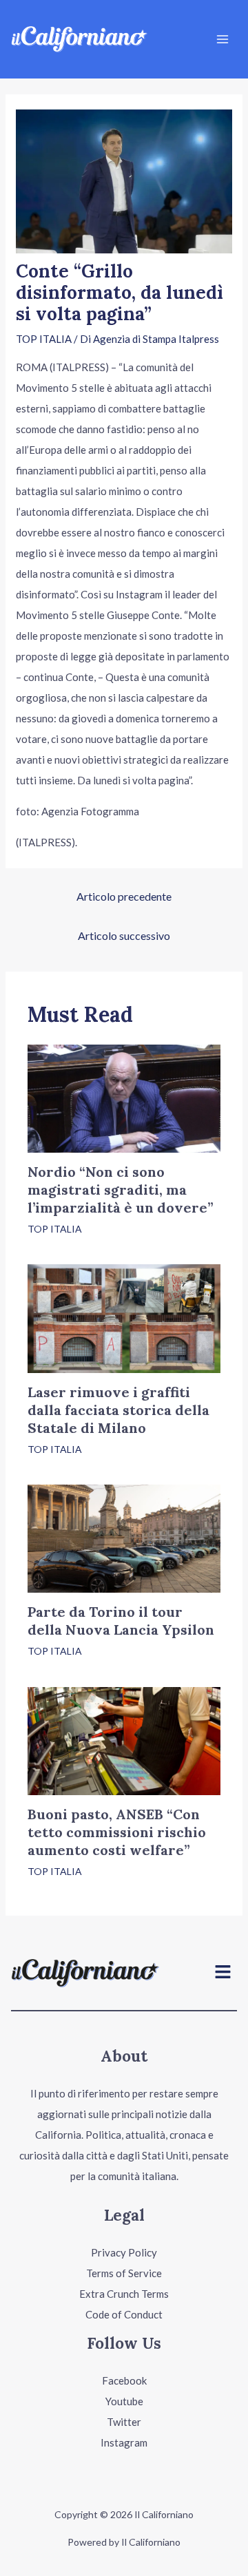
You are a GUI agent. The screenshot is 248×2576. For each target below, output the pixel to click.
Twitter (124, 2422)
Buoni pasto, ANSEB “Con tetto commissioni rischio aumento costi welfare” (117, 1832)
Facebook (124, 2380)
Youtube (124, 2401)
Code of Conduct (124, 2314)
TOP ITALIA (44, 339)
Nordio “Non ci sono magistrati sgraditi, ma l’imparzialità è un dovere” (121, 1190)
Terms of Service (124, 2273)
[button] (223, 1973)
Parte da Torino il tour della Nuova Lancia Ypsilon (121, 1621)
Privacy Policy (124, 2252)
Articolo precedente (124, 896)
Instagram (124, 2442)
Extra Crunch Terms (124, 2294)
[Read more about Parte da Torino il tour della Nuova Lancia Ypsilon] (124, 1537)
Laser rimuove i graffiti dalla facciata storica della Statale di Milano (118, 1410)
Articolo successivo (124, 935)
